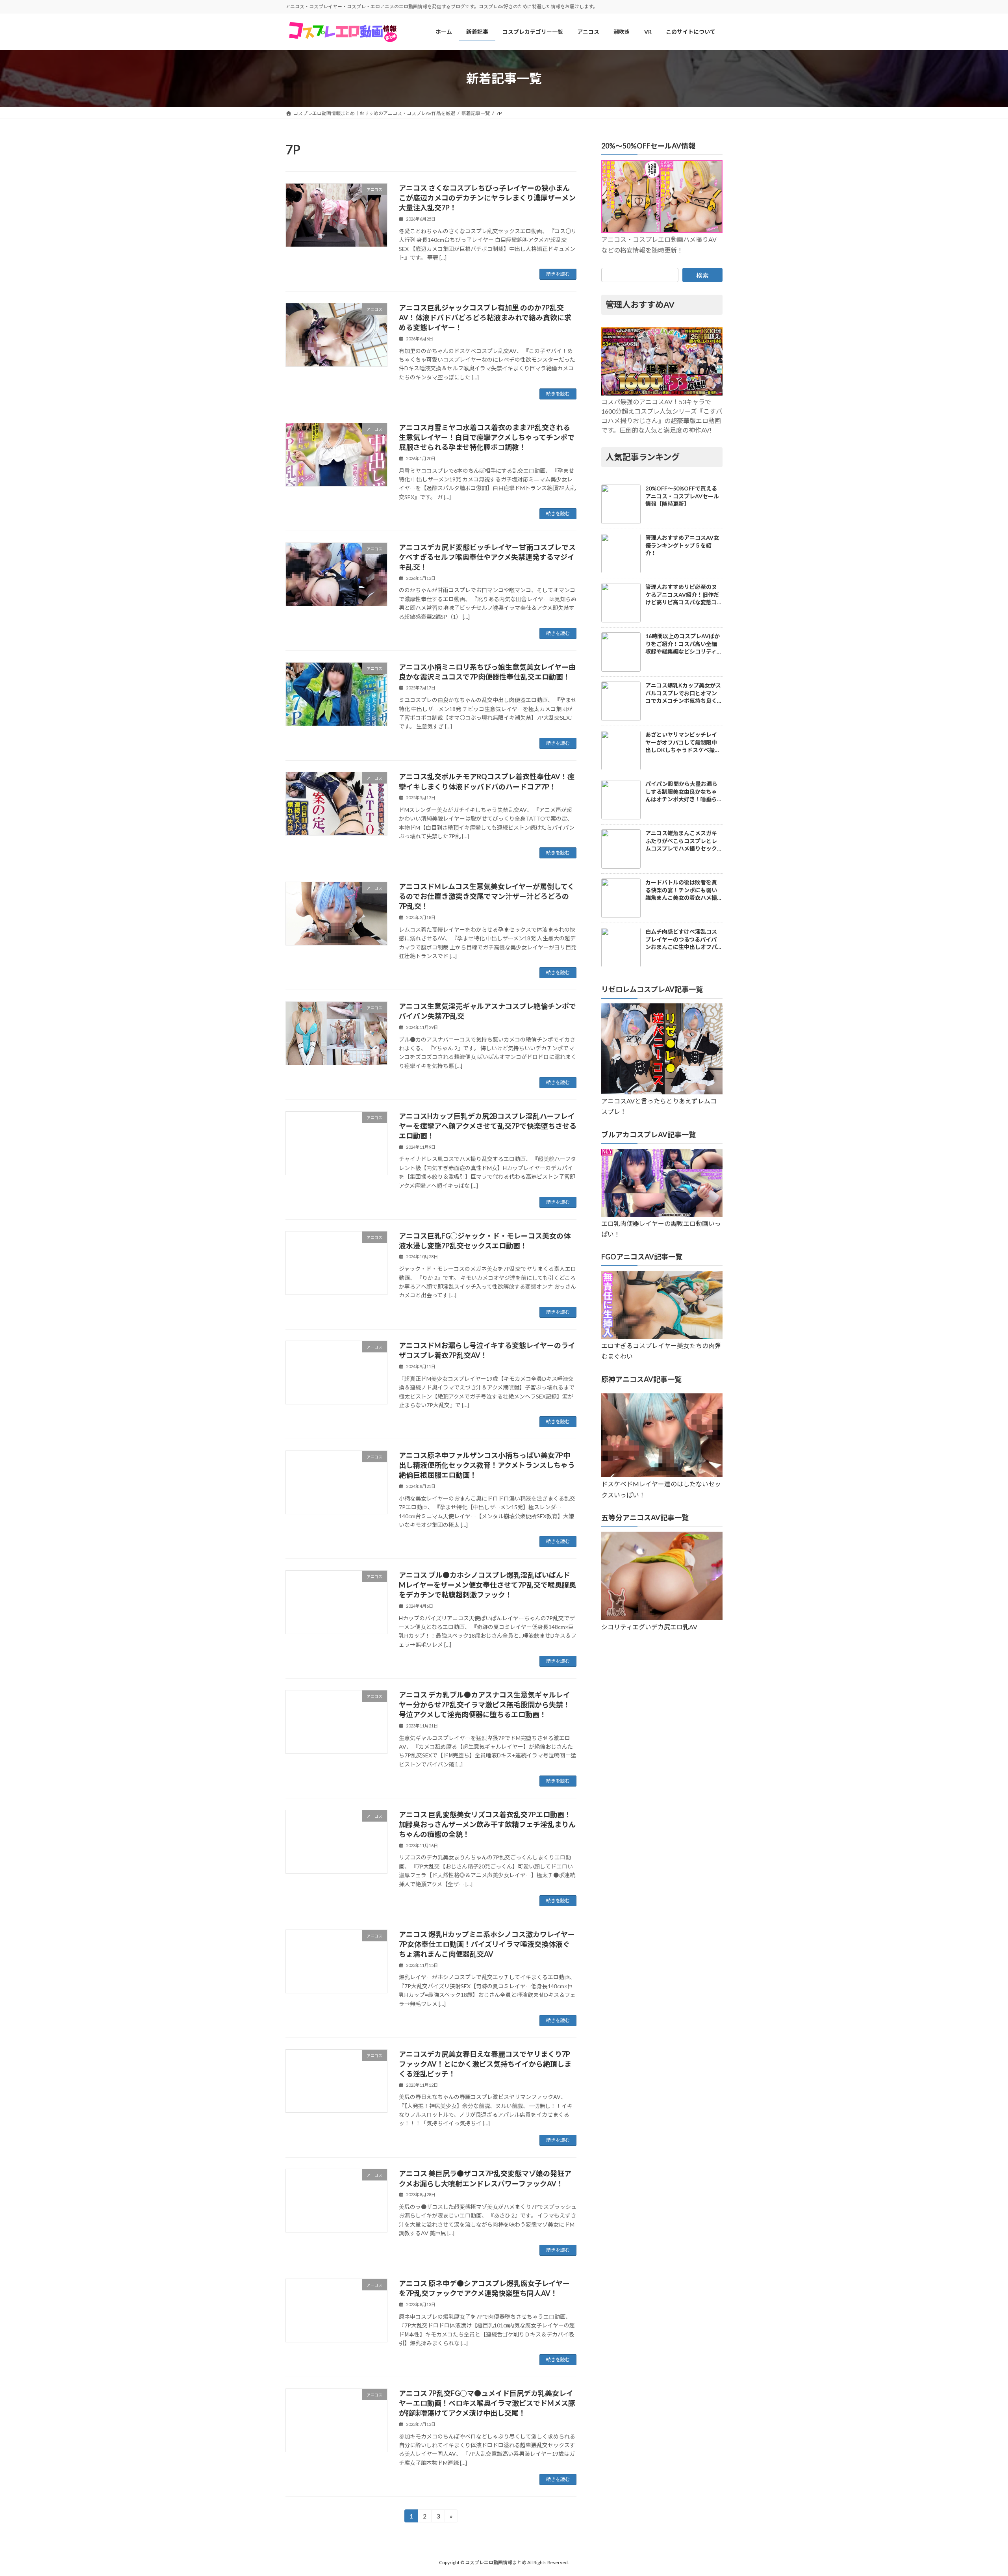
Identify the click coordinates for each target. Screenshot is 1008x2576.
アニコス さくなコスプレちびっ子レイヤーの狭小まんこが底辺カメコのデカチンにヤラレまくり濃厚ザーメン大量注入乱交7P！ (487, 198)
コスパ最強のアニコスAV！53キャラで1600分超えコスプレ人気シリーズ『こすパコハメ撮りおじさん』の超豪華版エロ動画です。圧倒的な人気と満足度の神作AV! (662, 416)
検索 (702, 275)
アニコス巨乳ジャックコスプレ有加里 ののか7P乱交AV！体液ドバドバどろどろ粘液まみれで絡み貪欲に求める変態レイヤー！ (485, 318)
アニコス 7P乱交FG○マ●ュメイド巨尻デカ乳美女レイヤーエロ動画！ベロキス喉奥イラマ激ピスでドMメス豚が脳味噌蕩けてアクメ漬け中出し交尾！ (487, 2403)
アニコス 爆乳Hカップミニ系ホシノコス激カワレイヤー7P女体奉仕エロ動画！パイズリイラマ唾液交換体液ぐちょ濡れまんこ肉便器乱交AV (487, 1944)
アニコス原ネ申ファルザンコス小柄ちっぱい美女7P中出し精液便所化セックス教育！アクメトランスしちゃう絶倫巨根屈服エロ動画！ (487, 1465)
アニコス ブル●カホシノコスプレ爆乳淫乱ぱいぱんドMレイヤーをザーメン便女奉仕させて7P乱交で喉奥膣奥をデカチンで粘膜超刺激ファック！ (487, 1585)
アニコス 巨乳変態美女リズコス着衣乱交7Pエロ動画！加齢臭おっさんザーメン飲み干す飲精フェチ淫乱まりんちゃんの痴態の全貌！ (487, 1824)
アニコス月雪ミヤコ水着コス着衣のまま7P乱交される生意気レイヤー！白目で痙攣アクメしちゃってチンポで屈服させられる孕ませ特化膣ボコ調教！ (487, 437)
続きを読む (558, 274)
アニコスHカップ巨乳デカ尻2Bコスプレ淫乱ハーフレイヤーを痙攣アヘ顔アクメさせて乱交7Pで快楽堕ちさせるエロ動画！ (488, 1126)
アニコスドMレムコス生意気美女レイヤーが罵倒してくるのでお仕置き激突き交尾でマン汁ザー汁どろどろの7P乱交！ (487, 896)
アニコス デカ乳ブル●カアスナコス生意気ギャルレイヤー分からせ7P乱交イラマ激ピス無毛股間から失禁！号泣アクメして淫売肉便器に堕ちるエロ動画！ (485, 1705)
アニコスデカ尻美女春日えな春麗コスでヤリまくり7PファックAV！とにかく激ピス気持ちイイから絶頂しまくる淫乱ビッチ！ (485, 2064)
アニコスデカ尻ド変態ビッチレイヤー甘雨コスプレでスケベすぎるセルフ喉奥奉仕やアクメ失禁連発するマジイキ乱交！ (487, 557)
